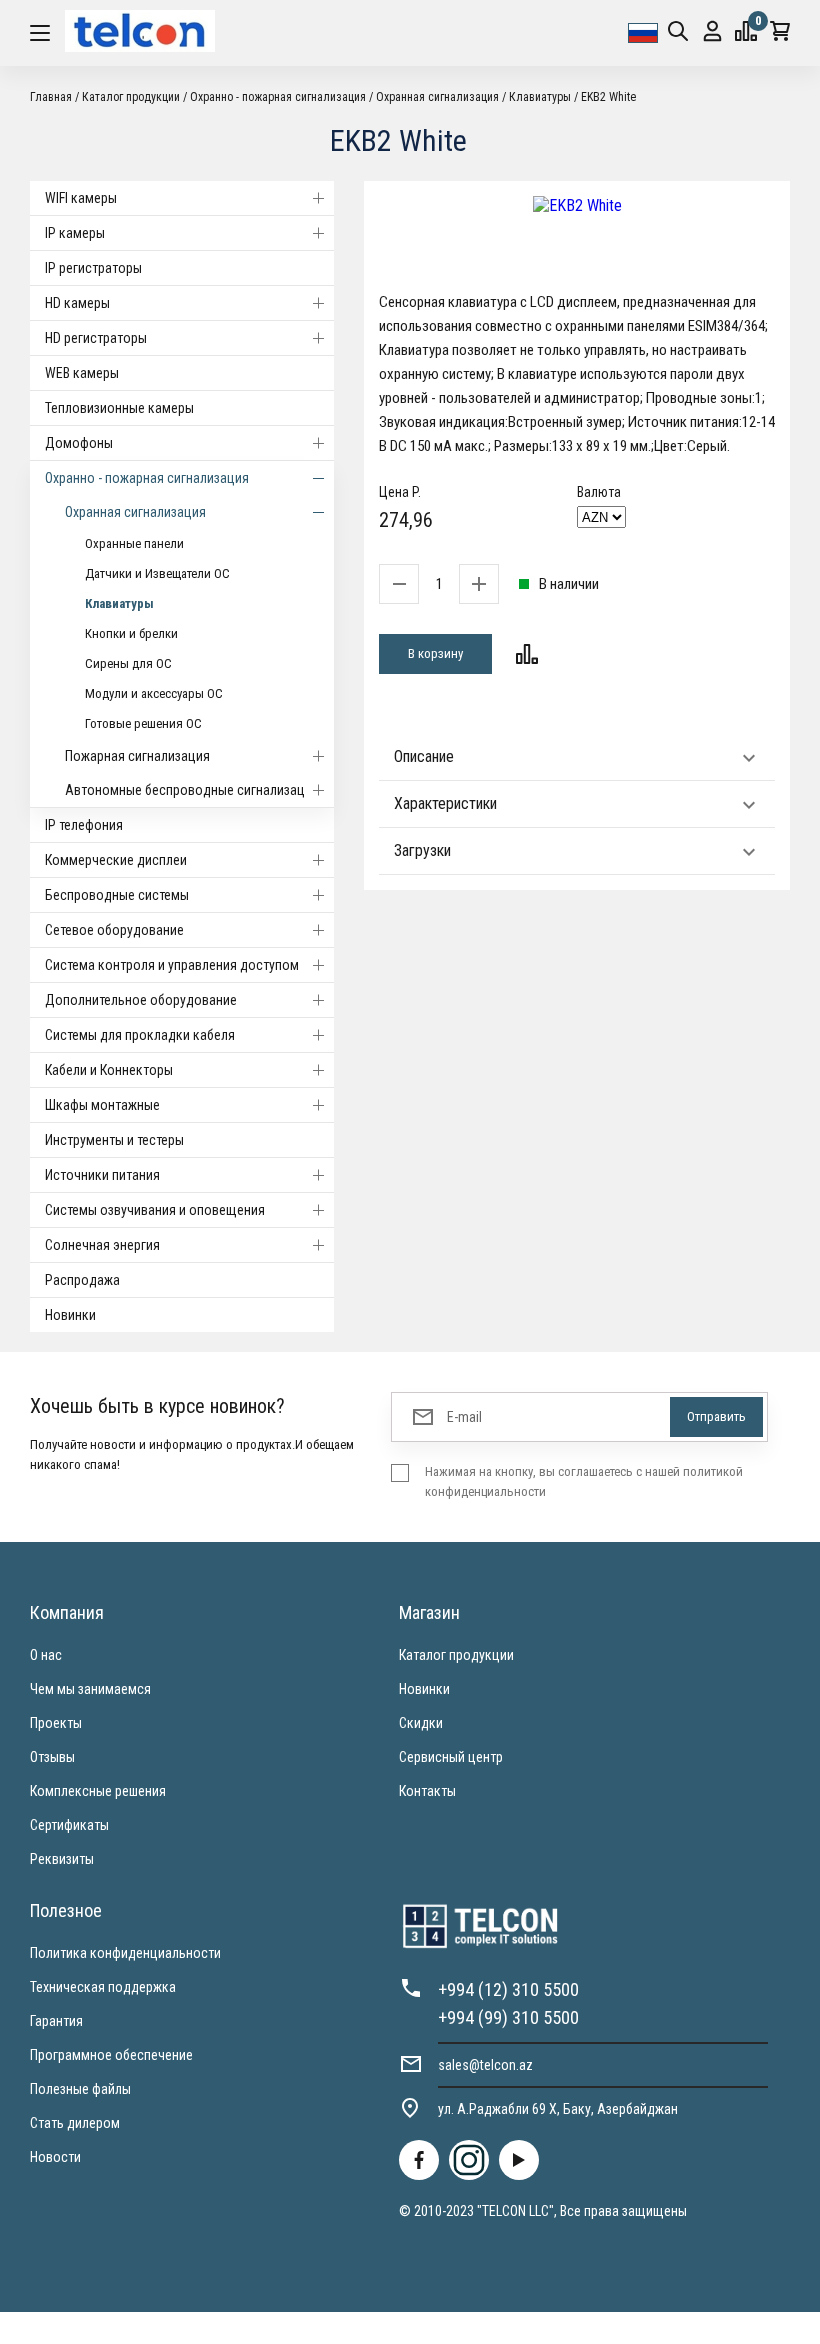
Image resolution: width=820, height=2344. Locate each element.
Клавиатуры (119, 603)
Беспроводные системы (117, 895)
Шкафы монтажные (102, 1105)
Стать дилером (75, 2123)
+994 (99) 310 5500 (508, 2017)
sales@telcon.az (485, 2065)
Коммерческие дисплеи (116, 860)
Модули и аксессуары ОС (154, 693)
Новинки (70, 1315)
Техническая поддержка (103, 1987)
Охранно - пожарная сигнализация (147, 478)
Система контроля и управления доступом (172, 965)
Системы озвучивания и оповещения (155, 1210)
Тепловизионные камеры (119, 408)
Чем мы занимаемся (90, 1689)
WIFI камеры (81, 198)
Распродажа (82, 1280)
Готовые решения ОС (143, 723)
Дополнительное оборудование (141, 1000)
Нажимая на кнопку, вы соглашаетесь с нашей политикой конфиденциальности (584, 1481)
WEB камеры (82, 373)
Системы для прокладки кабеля (140, 1035)
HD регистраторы (96, 338)
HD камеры (77, 303)
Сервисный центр (451, 1757)
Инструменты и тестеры (114, 1140)
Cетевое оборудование (114, 930)
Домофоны (79, 443)
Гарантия (56, 2021)
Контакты (427, 1791)
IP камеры (75, 233)
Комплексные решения (98, 1791)
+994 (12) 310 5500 (508, 1989)
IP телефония (84, 825)
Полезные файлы (80, 2089)
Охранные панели (134, 543)
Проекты (56, 1723)
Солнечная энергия (102, 1245)
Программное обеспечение (111, 2055)
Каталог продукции (456, 1655)
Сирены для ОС (128, 663)
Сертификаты (69, 1825)
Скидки (421, 1723)
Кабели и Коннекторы (109, 1070)
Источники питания (102, 1175)
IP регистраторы (93, 268)
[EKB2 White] (577, 205)
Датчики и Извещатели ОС (157, 573)
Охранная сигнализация (135, 512)
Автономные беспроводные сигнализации (192, 790)
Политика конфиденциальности (125, 1953)
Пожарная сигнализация (137, 756)
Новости (55, 2157)
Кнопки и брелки (131, 633)
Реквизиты (62, 1859)
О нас (46, 1655)
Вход (712, 33)
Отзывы (52, 1757)
